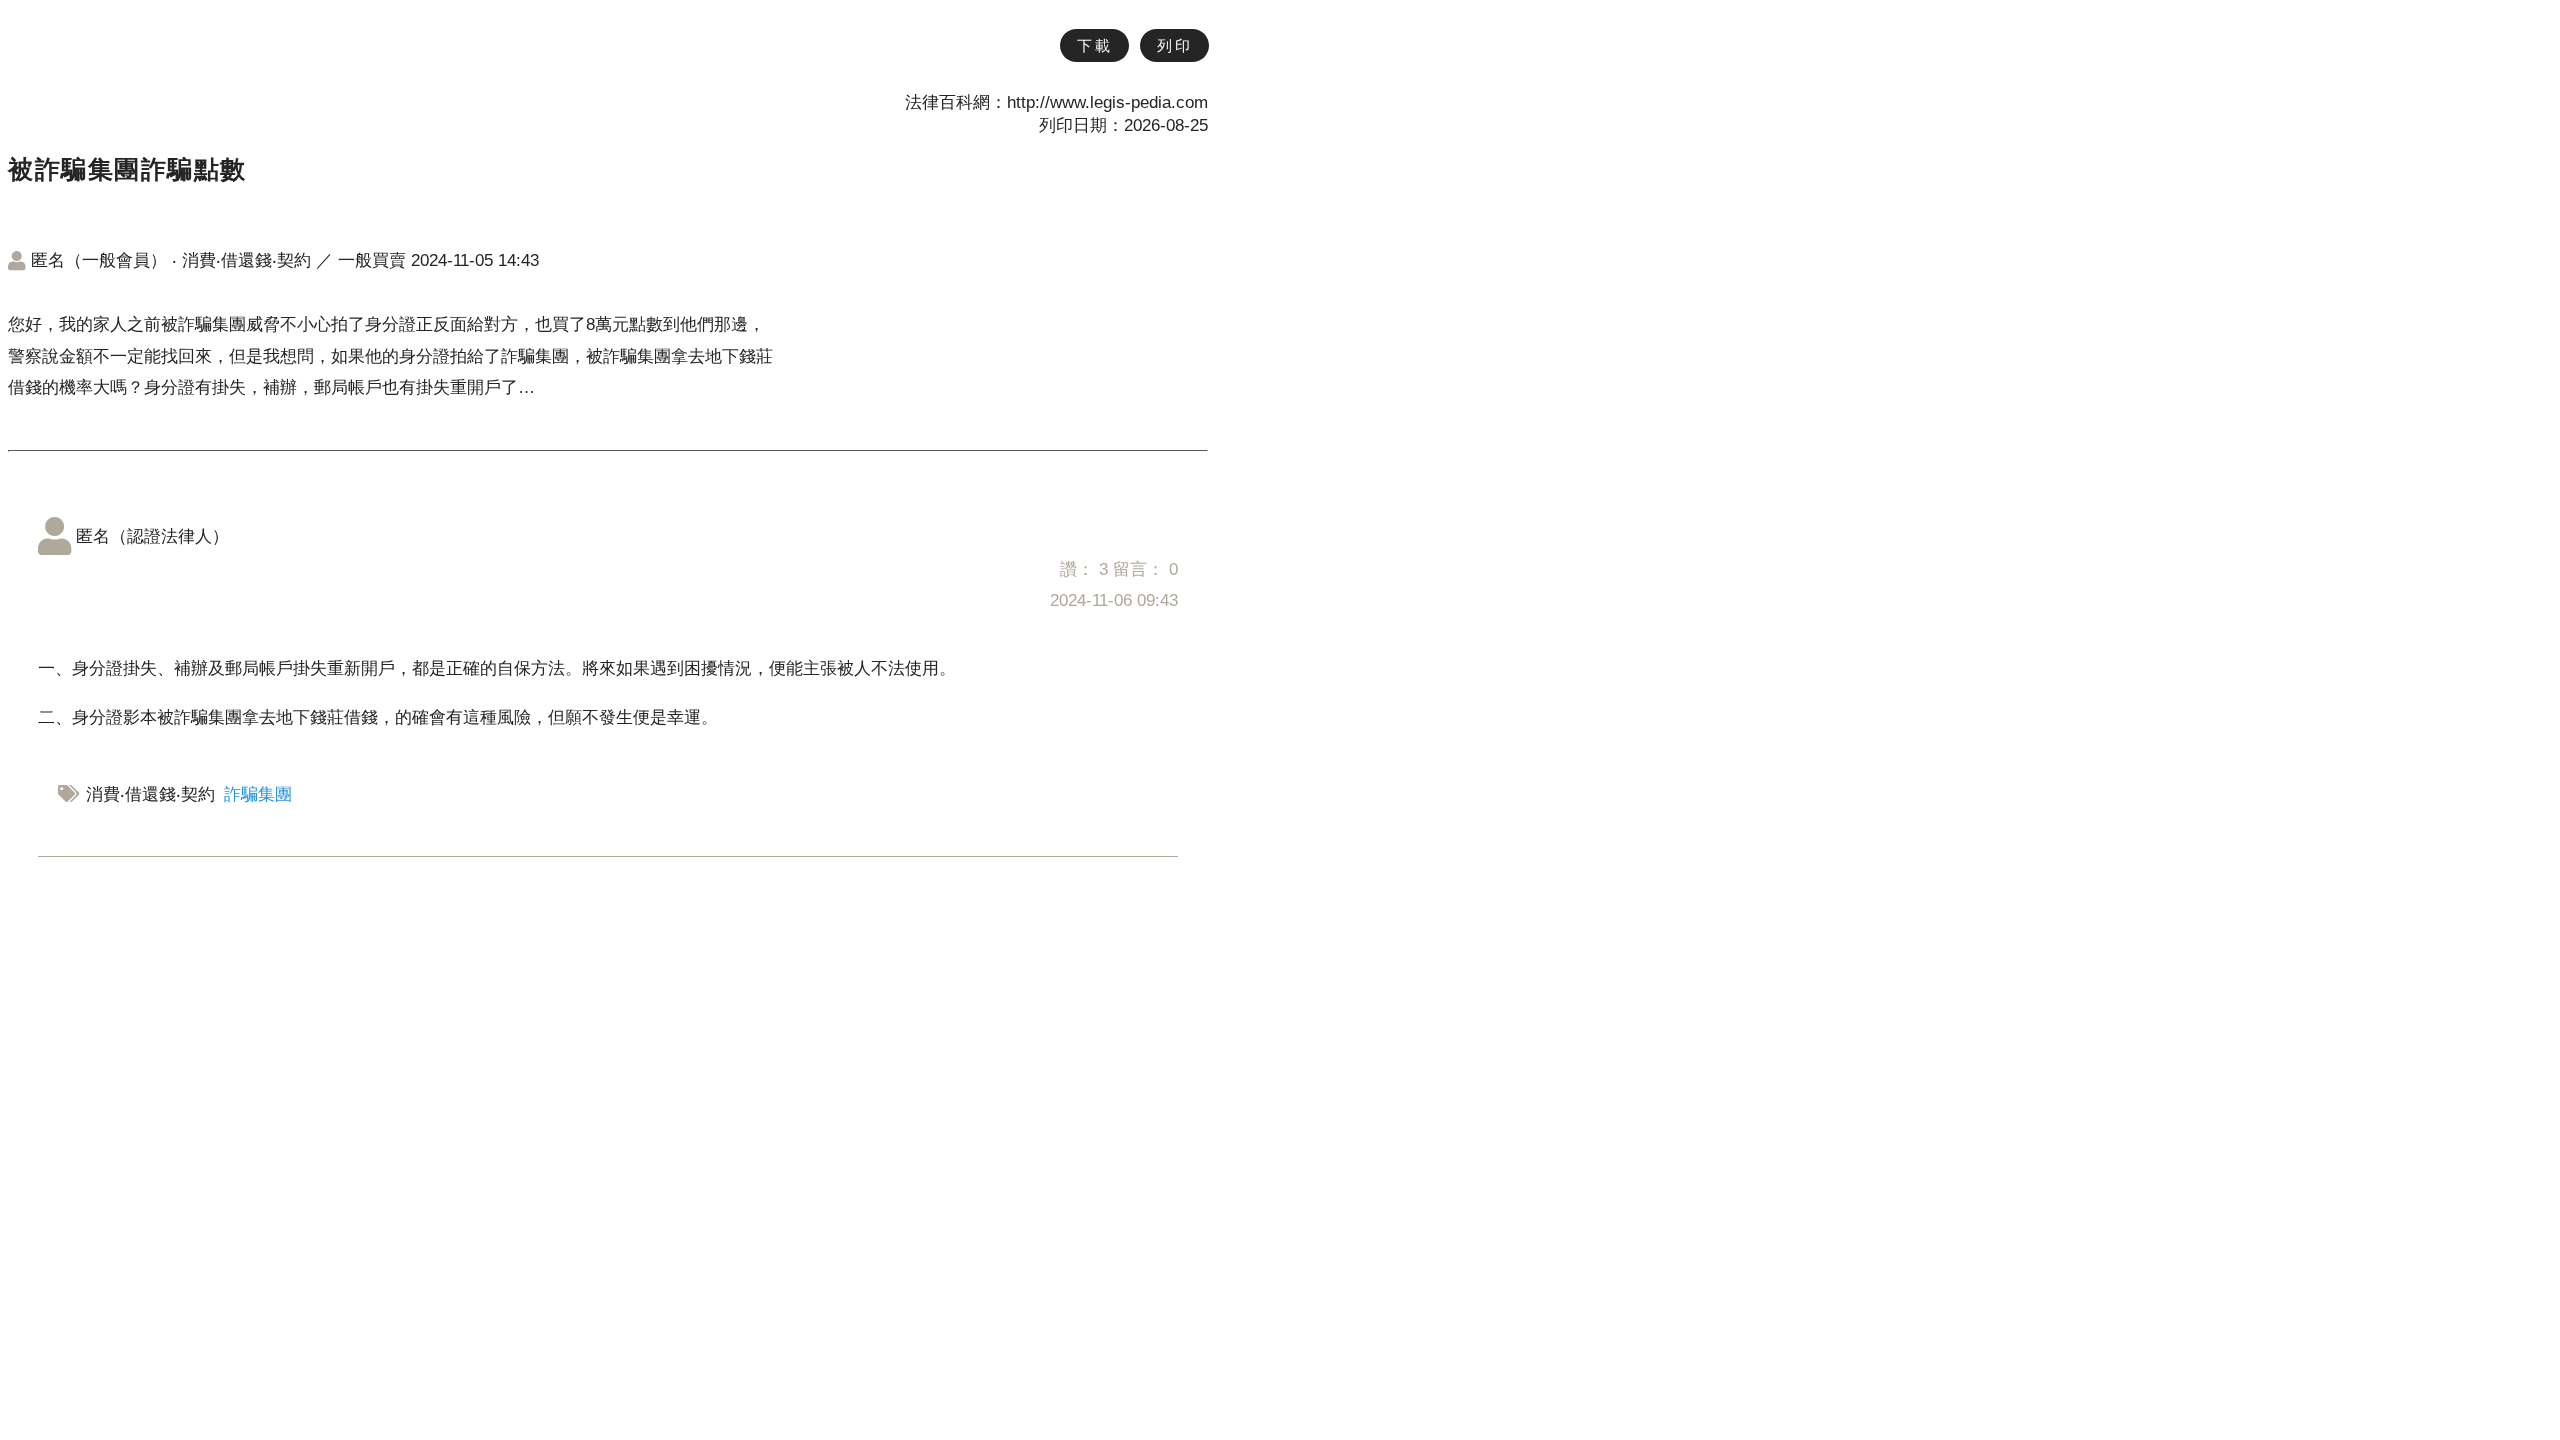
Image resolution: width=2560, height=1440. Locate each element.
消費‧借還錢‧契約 (246, 260)
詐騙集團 (258, 794)
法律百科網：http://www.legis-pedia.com (1056, 102)
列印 (1174, 45)
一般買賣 (372, 260)
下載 (1094, 45)
